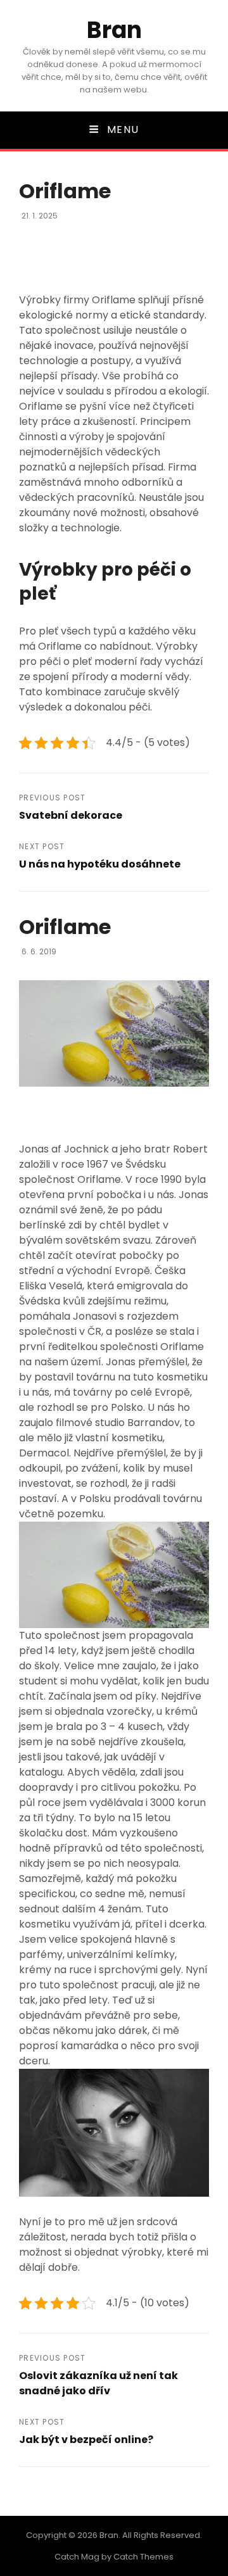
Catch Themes (143, 2557)
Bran (114, 30)
